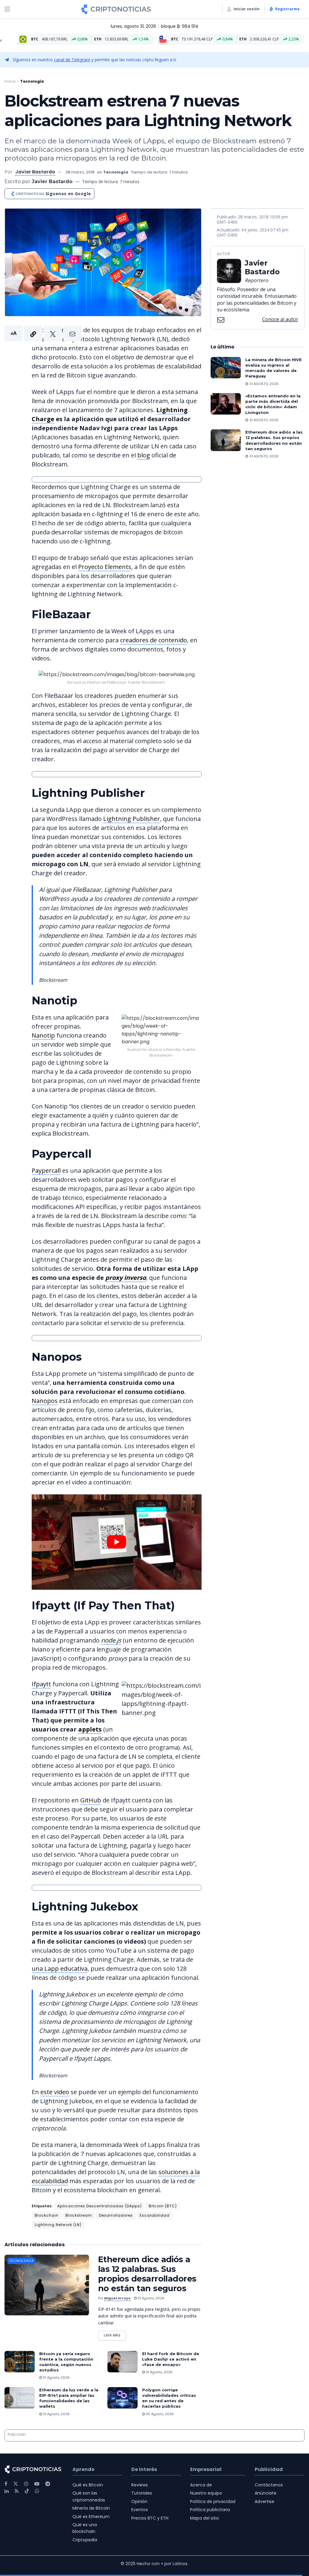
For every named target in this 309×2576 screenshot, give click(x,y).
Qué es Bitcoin (88, 2485)
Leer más (115, 2334)
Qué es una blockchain (85, 2528)
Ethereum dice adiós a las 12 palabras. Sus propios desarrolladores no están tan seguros (147, 2274)
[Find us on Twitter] (16, 2484)
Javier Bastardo (35, 172)
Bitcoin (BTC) (163, 2206)
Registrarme (287, 9)
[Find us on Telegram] (48, 2484)
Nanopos (45, 1401)
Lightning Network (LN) (58, 2225)
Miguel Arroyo (117, 2298)
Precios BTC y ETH (150, 2518)
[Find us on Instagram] (26, 2484)
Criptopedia (85, 2540)
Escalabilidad (155, 2215)
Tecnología (32, 81)
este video (55, 2092)
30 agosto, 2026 (159, 2414)
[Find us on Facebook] (6, 2484)
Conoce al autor (280, 319)
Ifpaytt (41, 1684)
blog (144, 455)
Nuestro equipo (206, 2493)
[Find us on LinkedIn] (7, 2491)
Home (10, 81)
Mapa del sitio (205, 2518)
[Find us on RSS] (17, 2491)
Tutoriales (142, 2493)
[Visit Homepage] (116, 9)
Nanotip (43, 1035)
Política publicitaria (210, 2510)
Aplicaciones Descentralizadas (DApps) (100, 2206)
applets (90, 1729)
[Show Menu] (7, 9)
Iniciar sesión (247, 9)
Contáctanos (269, 2485)
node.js (111, 1640)
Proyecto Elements (105, 567)
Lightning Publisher (132, 819)
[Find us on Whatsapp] (37, 2491)
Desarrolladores (116, 2215)
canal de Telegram (72, 60)
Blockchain (47, 2215)
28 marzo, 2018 (80, 172)
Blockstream (79, 2215)
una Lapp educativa (60, 1969)
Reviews (140, 2485)
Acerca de (201, 2485)
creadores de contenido (154, 640)
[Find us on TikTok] (27, 2491)
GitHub (91, 1800)
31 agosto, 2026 (151, 2298)
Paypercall (46, 1170)
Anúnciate (266, 2493)
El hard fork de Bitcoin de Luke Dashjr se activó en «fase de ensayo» (171, 2359)
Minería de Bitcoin (91, 2508)
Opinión (139, 2501)
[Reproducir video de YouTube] (117, 1542)
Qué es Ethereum (91, 2517)
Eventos (140, 2510)
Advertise (264, 2501)
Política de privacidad (213, 2501)
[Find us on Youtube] (37, 2484)
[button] (43, 333)
